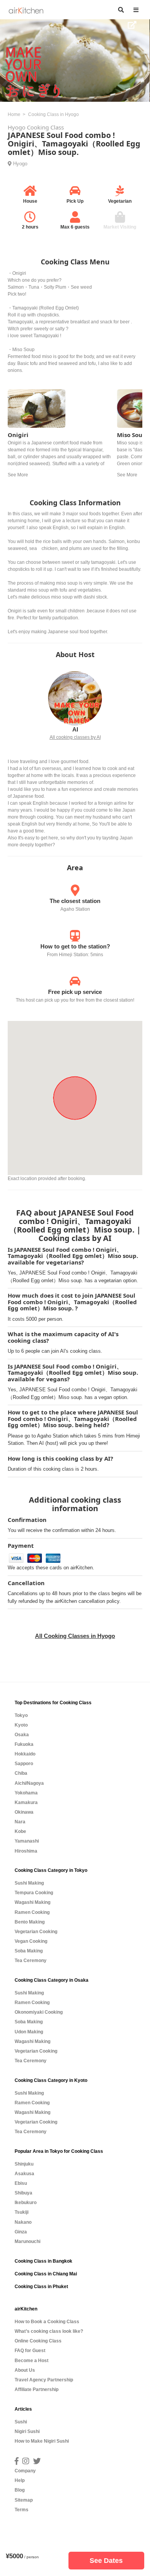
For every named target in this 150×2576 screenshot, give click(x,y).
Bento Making (30, 1922)
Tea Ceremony (31, 1961)
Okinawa (24, 1812)
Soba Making (29, 1951)
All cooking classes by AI (75, 737)
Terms (22, 2510)
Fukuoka (24, 1744)
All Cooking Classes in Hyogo (75, 1636)
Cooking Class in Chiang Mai (46, 2274)
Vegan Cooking (31, 1941)
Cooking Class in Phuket (41, 2287)
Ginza (21, 2232)
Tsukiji (22, 2212)
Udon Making (29, 2032)
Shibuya (23, 2193)
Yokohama (26, 1793)
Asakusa (24, 2174)
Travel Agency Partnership (44, 2380)
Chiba (21, 1773)
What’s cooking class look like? (49, 2331)
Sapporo (24, 1764)
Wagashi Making (32, 1902)
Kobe (20, 1831)
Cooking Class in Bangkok (43, 2261)
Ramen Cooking (32, 1912)
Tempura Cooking (34, 1893)
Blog (20, 2490)
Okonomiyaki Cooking (39, 2012)
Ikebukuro (26, 2203)
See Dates (106, 2561)
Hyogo (20, 164)
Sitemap (24, 2500)
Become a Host (32, 2361)
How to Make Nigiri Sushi (42, 2441)
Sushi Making (29, 1883)
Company (25, 2471)
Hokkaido (25, 1754)
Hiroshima (26, 1851)
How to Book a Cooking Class (47, 2322)
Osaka (22, 1735)
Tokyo (21, 1715)
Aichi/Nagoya (29, 1783)
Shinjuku (24, 2164)
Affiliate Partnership (37, 2389)
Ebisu (21, 2183)
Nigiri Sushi (27, 2431)
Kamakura (26, 1803)
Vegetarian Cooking (36, 1932)
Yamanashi (27, 1841)
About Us (25, 2370)
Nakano (23, 2222)
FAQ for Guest (30, 2351)
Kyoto (21, 1725)
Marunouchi (27, 2241)
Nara (20, 1822)
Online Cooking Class (38, 2341)
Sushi (21, 2422)
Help (20, 2480)
